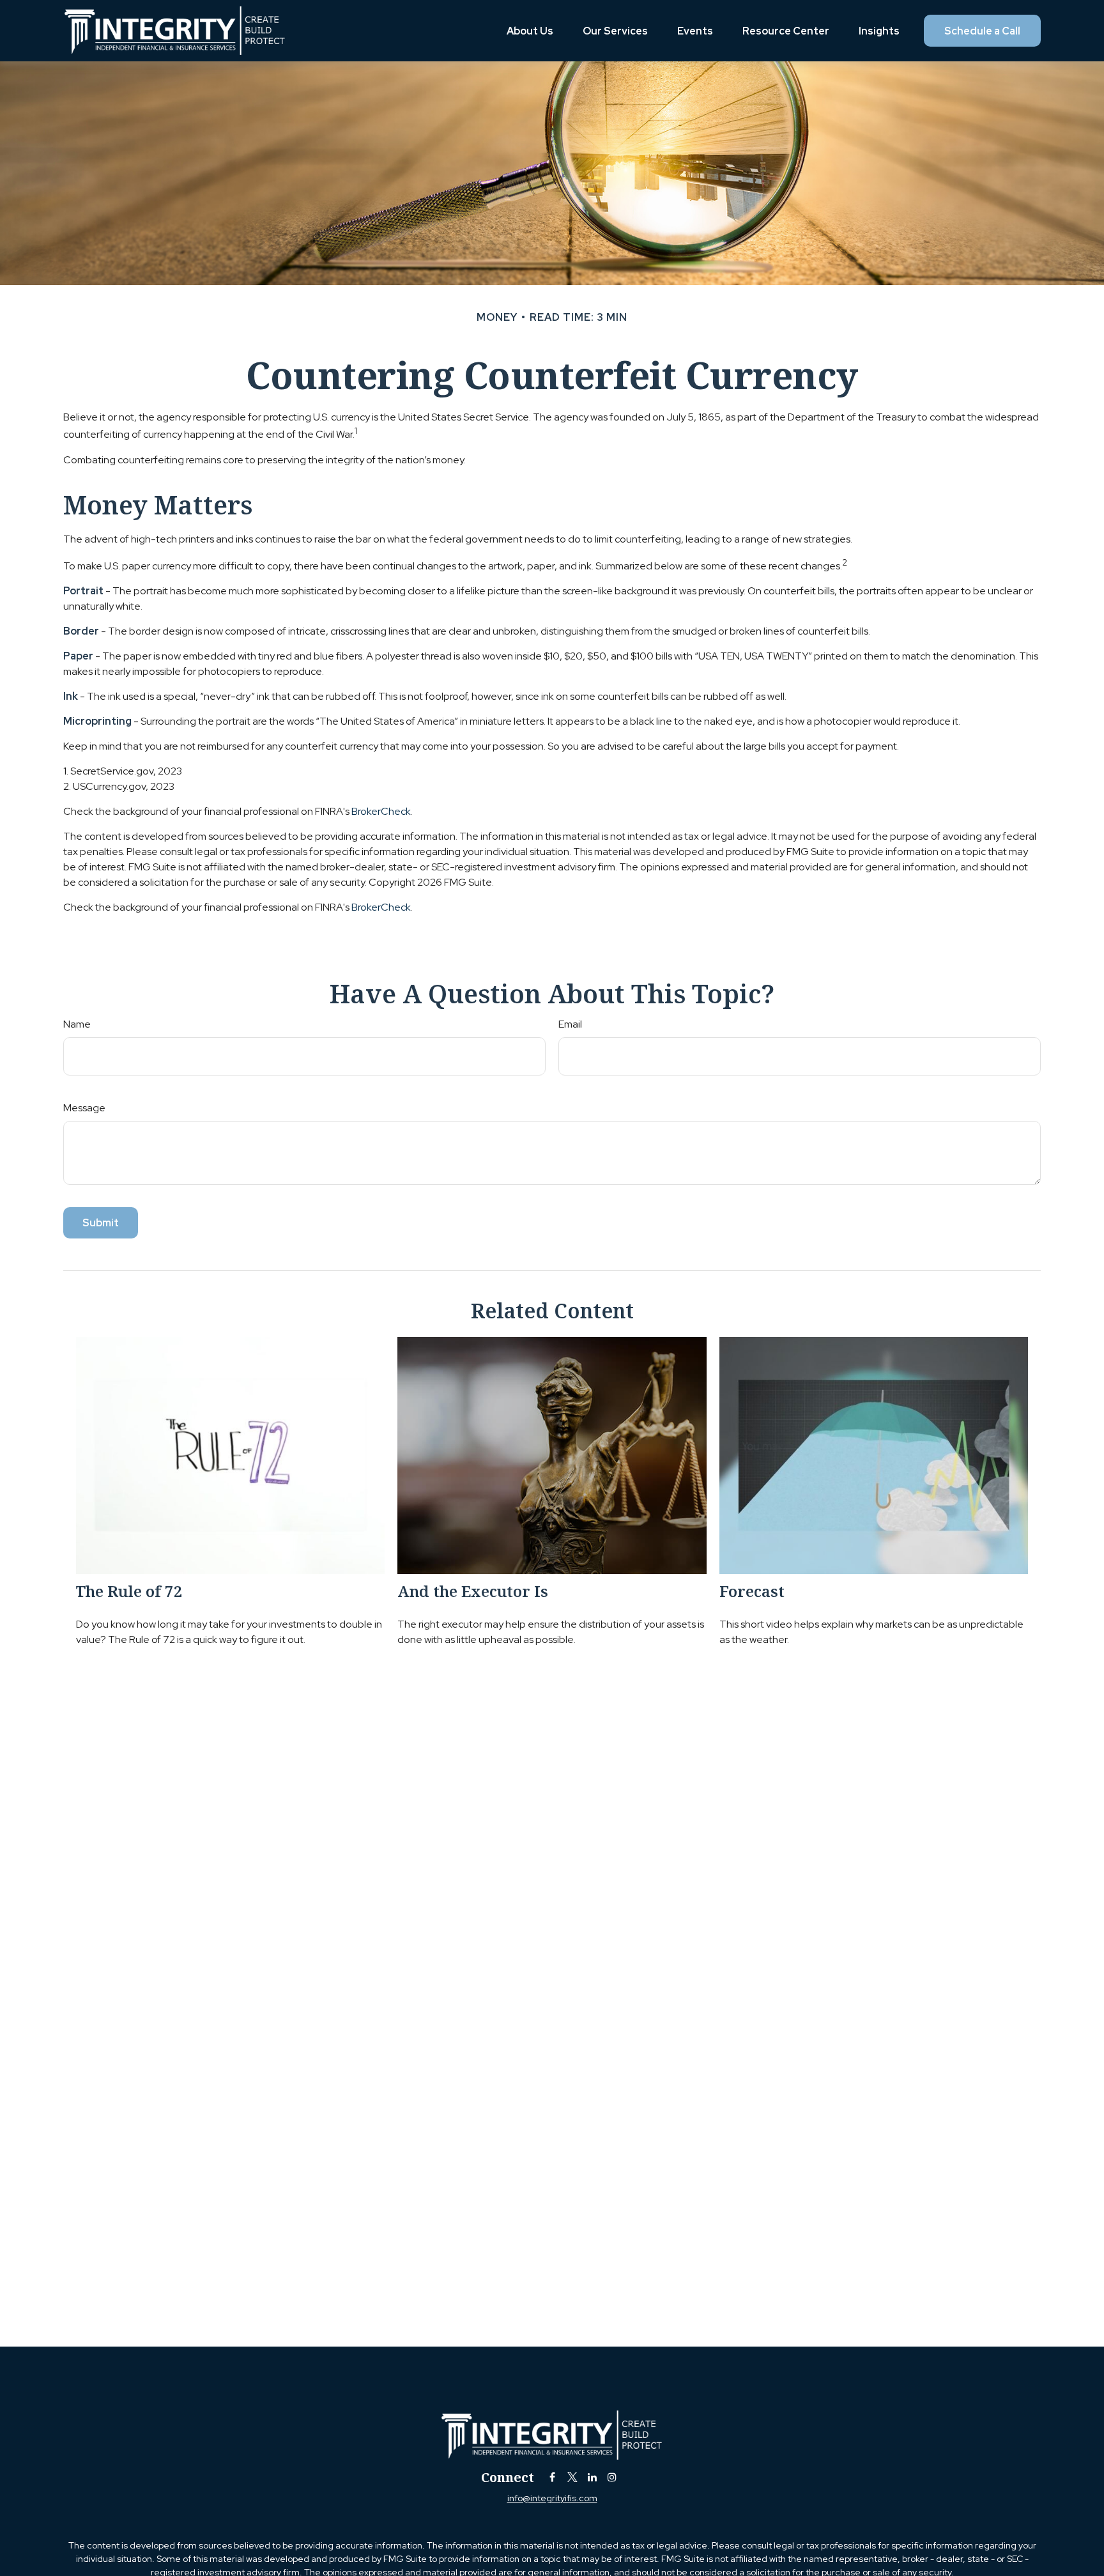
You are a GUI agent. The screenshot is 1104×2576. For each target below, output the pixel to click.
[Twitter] (572, 2477)
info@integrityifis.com (552, 2498)
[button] (530, 31)
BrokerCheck (381, 811)
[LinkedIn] (592, 2477)
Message (84, 1108)
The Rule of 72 (129, 1591)
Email (570, 1024)
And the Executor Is (473, 1591)
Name (77, 1024)
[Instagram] (612, 2477)
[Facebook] (552, 2477)
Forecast (752, 1591)
